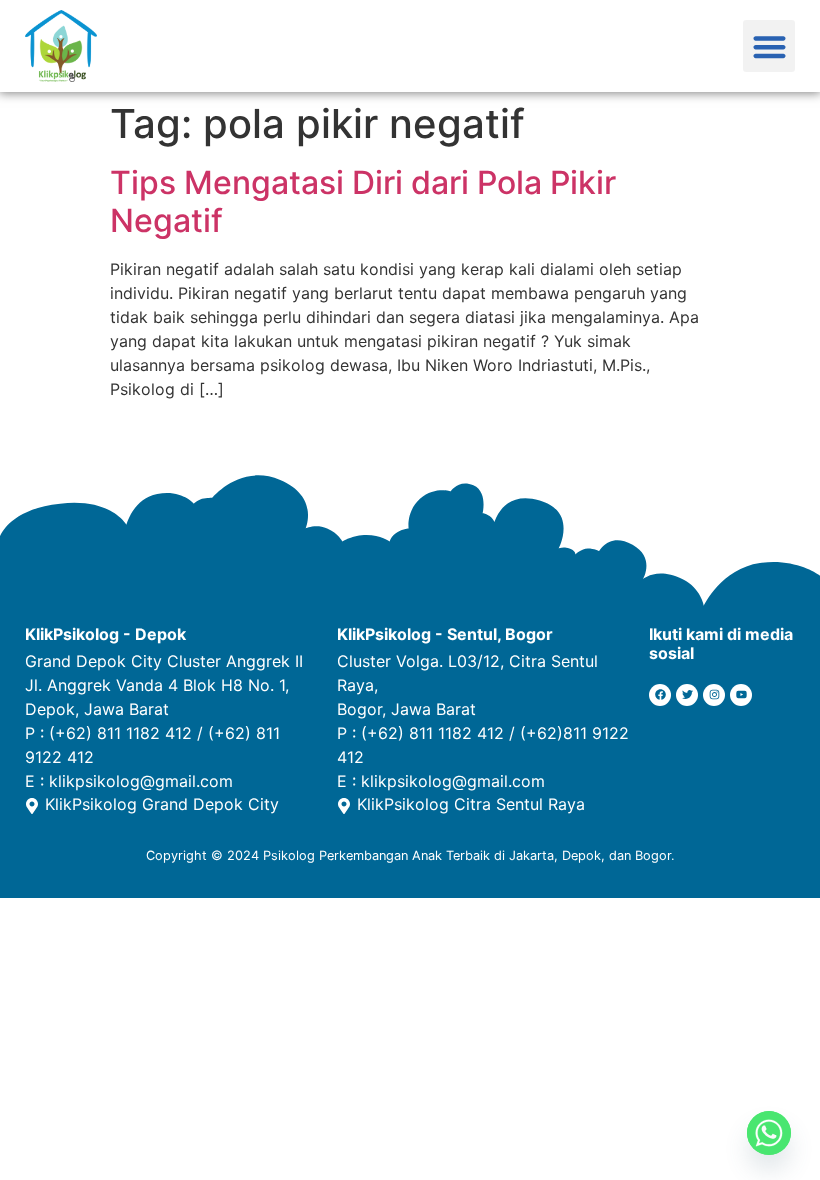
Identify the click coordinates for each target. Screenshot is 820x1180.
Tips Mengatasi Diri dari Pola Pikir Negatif (363, 201)
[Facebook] (660, 695)
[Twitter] (687, 695)
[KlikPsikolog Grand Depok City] (32, 806)
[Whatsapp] (769, 1133)
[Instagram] (714, 695)
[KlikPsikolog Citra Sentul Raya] (344, 806)
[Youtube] (741, 695)
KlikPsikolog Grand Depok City (162, 804)
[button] (769, 46)
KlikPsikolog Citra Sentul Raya (471, 804)
